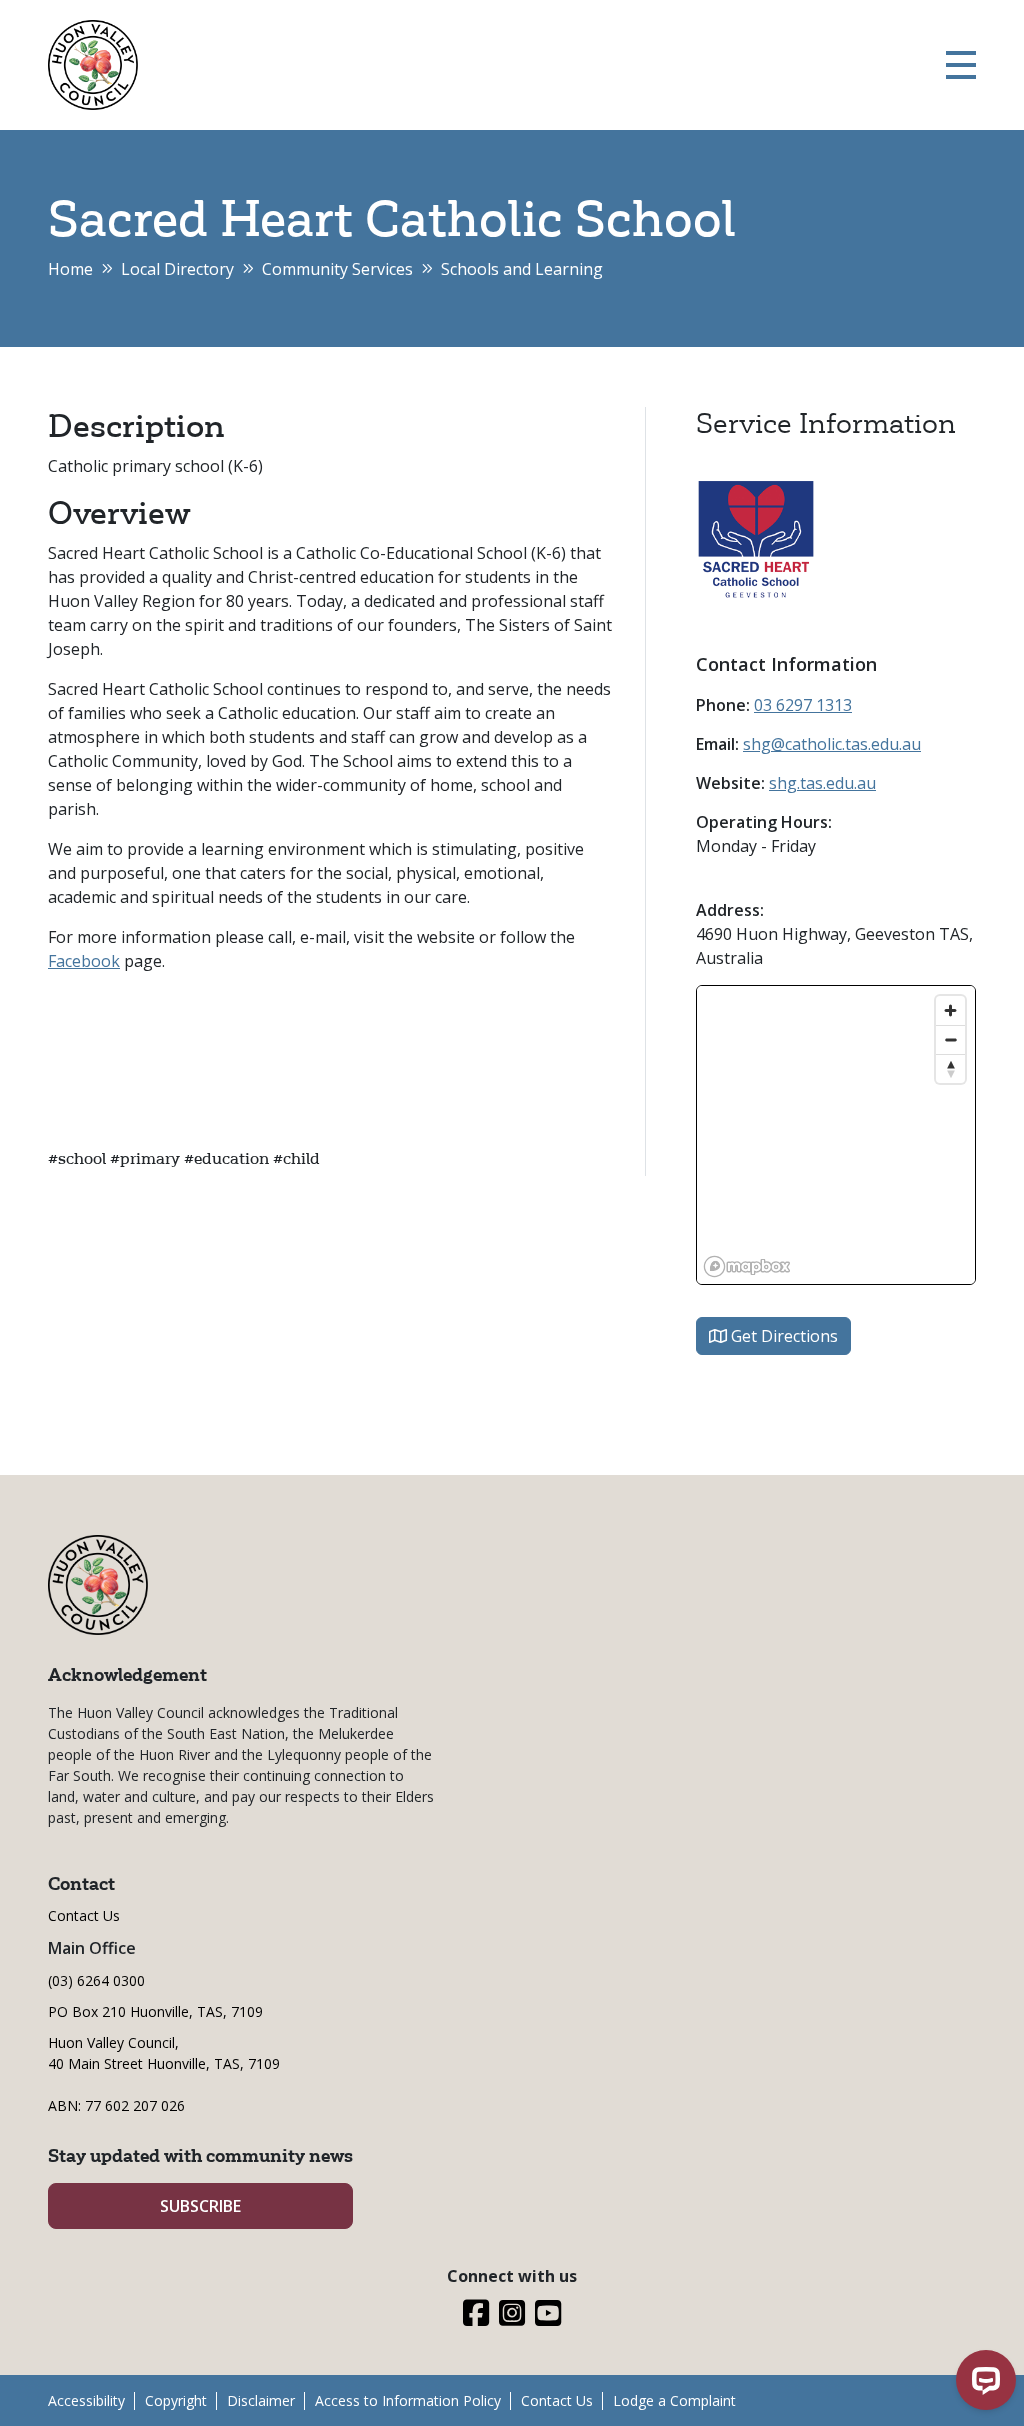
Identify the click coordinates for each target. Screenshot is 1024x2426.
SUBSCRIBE (200, 2206)
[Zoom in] (950, 1010)
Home (70, 269)
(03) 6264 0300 (96, 1980)
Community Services (337, 269)
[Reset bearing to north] (950, 1068)
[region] (836, 1135)
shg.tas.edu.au (822, 783)
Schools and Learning (522, 269)
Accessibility (86, 2400)
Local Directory (177, 269)
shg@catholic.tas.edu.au (832, 744)
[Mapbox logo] (747, 1266)
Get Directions (782, 1336)
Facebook (84, 961)
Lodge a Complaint (674, 2400)
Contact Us (84, 1915)
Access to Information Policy (408, 2400)
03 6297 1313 (803, 705)
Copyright (176, 2400)
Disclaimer (261, 2400)
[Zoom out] (950, 1039)
